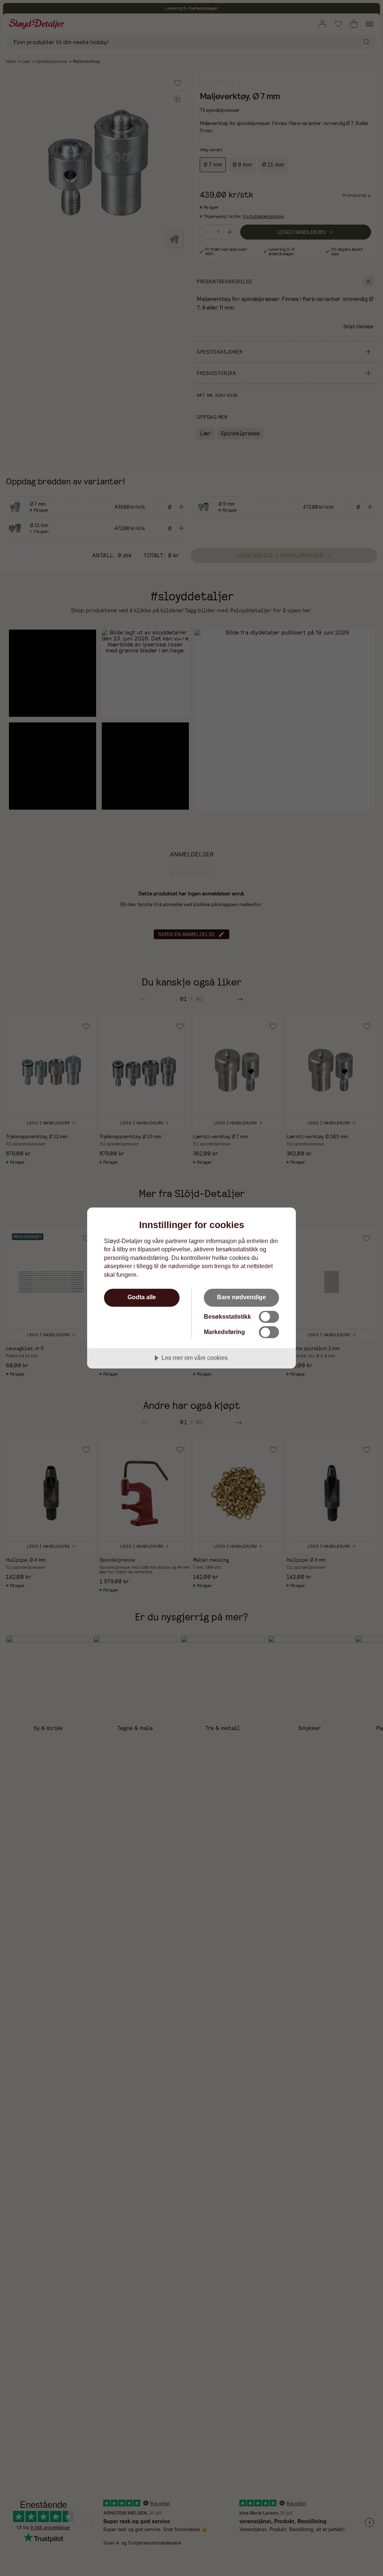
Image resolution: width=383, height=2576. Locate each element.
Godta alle (142, 1297)
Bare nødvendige (241, 1297)
